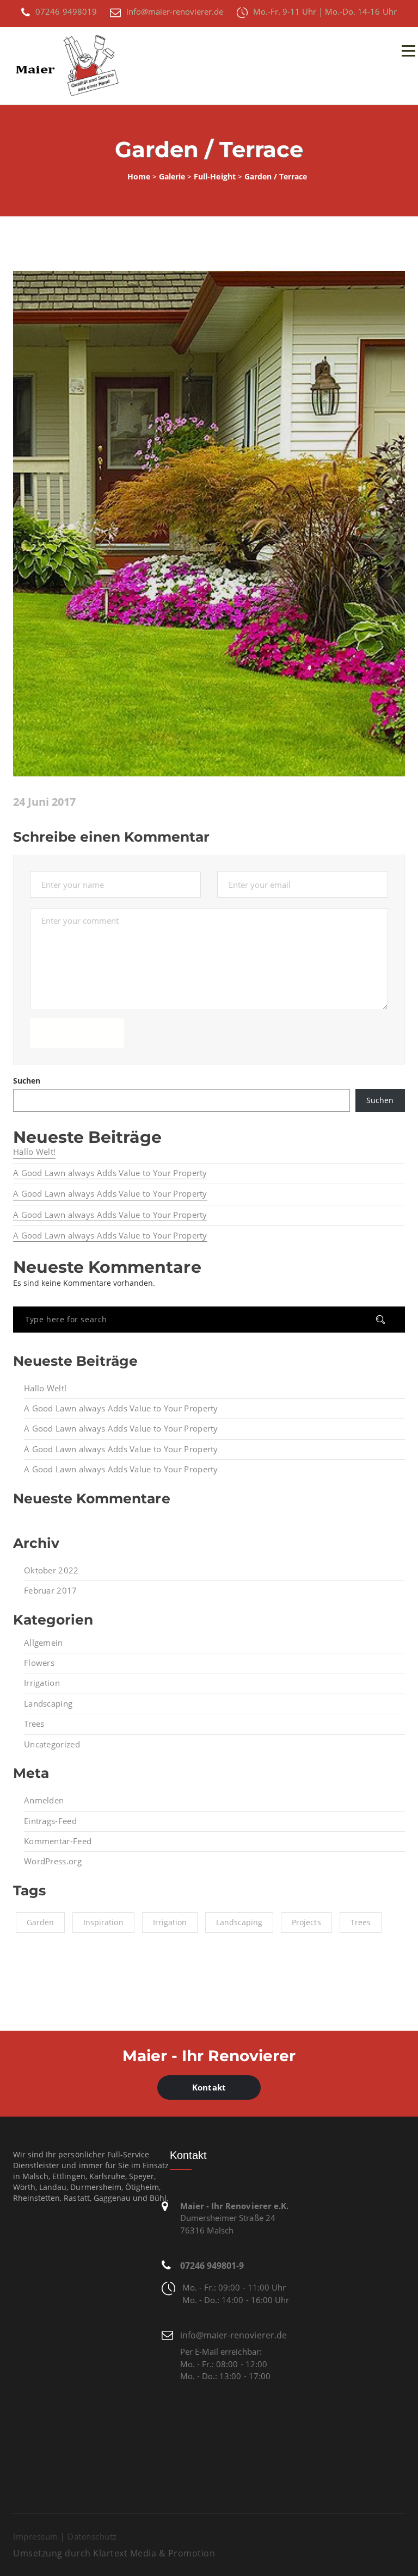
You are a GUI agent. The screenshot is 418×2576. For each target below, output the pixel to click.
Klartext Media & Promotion (154, 2553)
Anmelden (44, 1800)
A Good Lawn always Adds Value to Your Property (110, 1173)
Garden (40, 1922)
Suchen (27, 1081)
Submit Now (77, 1034)
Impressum (36, 2536)
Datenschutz (92, 2536)
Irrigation (42, 1683)
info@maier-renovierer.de (233, 2335)
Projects (306, 1922)
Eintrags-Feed (50, 1821)
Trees (34, 1723)
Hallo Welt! (34, 1152)
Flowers (39, 1663)
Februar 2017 (51, 1590)
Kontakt (209, 2087)
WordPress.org (53, 1861)
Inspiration (103, 1922)
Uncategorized (52, 1744)
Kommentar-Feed (58, 1841)
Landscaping (48, 1703)
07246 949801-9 (212, 2266)
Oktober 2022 (51, 1570)
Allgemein (44, 1642)
